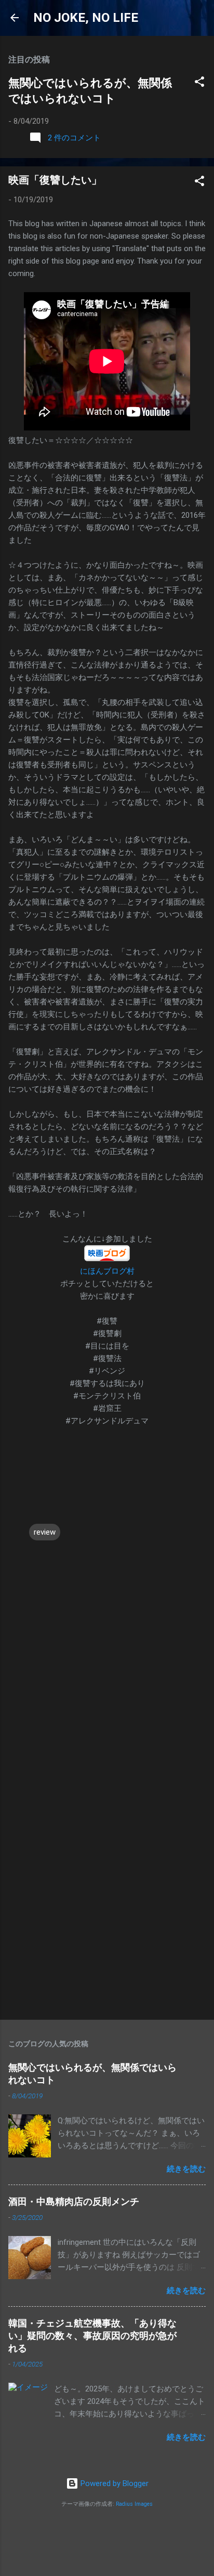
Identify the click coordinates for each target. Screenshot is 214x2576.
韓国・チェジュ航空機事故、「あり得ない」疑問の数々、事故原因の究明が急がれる (92, 2336)
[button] (199, 83)
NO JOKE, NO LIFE (86, 18)
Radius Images (134, 2504)
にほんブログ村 (107, 1271)
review (45, 1532)
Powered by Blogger (113, 2483)
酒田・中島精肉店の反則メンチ (74, 2201)
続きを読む (186, 2169)
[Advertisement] (107, 1896)
